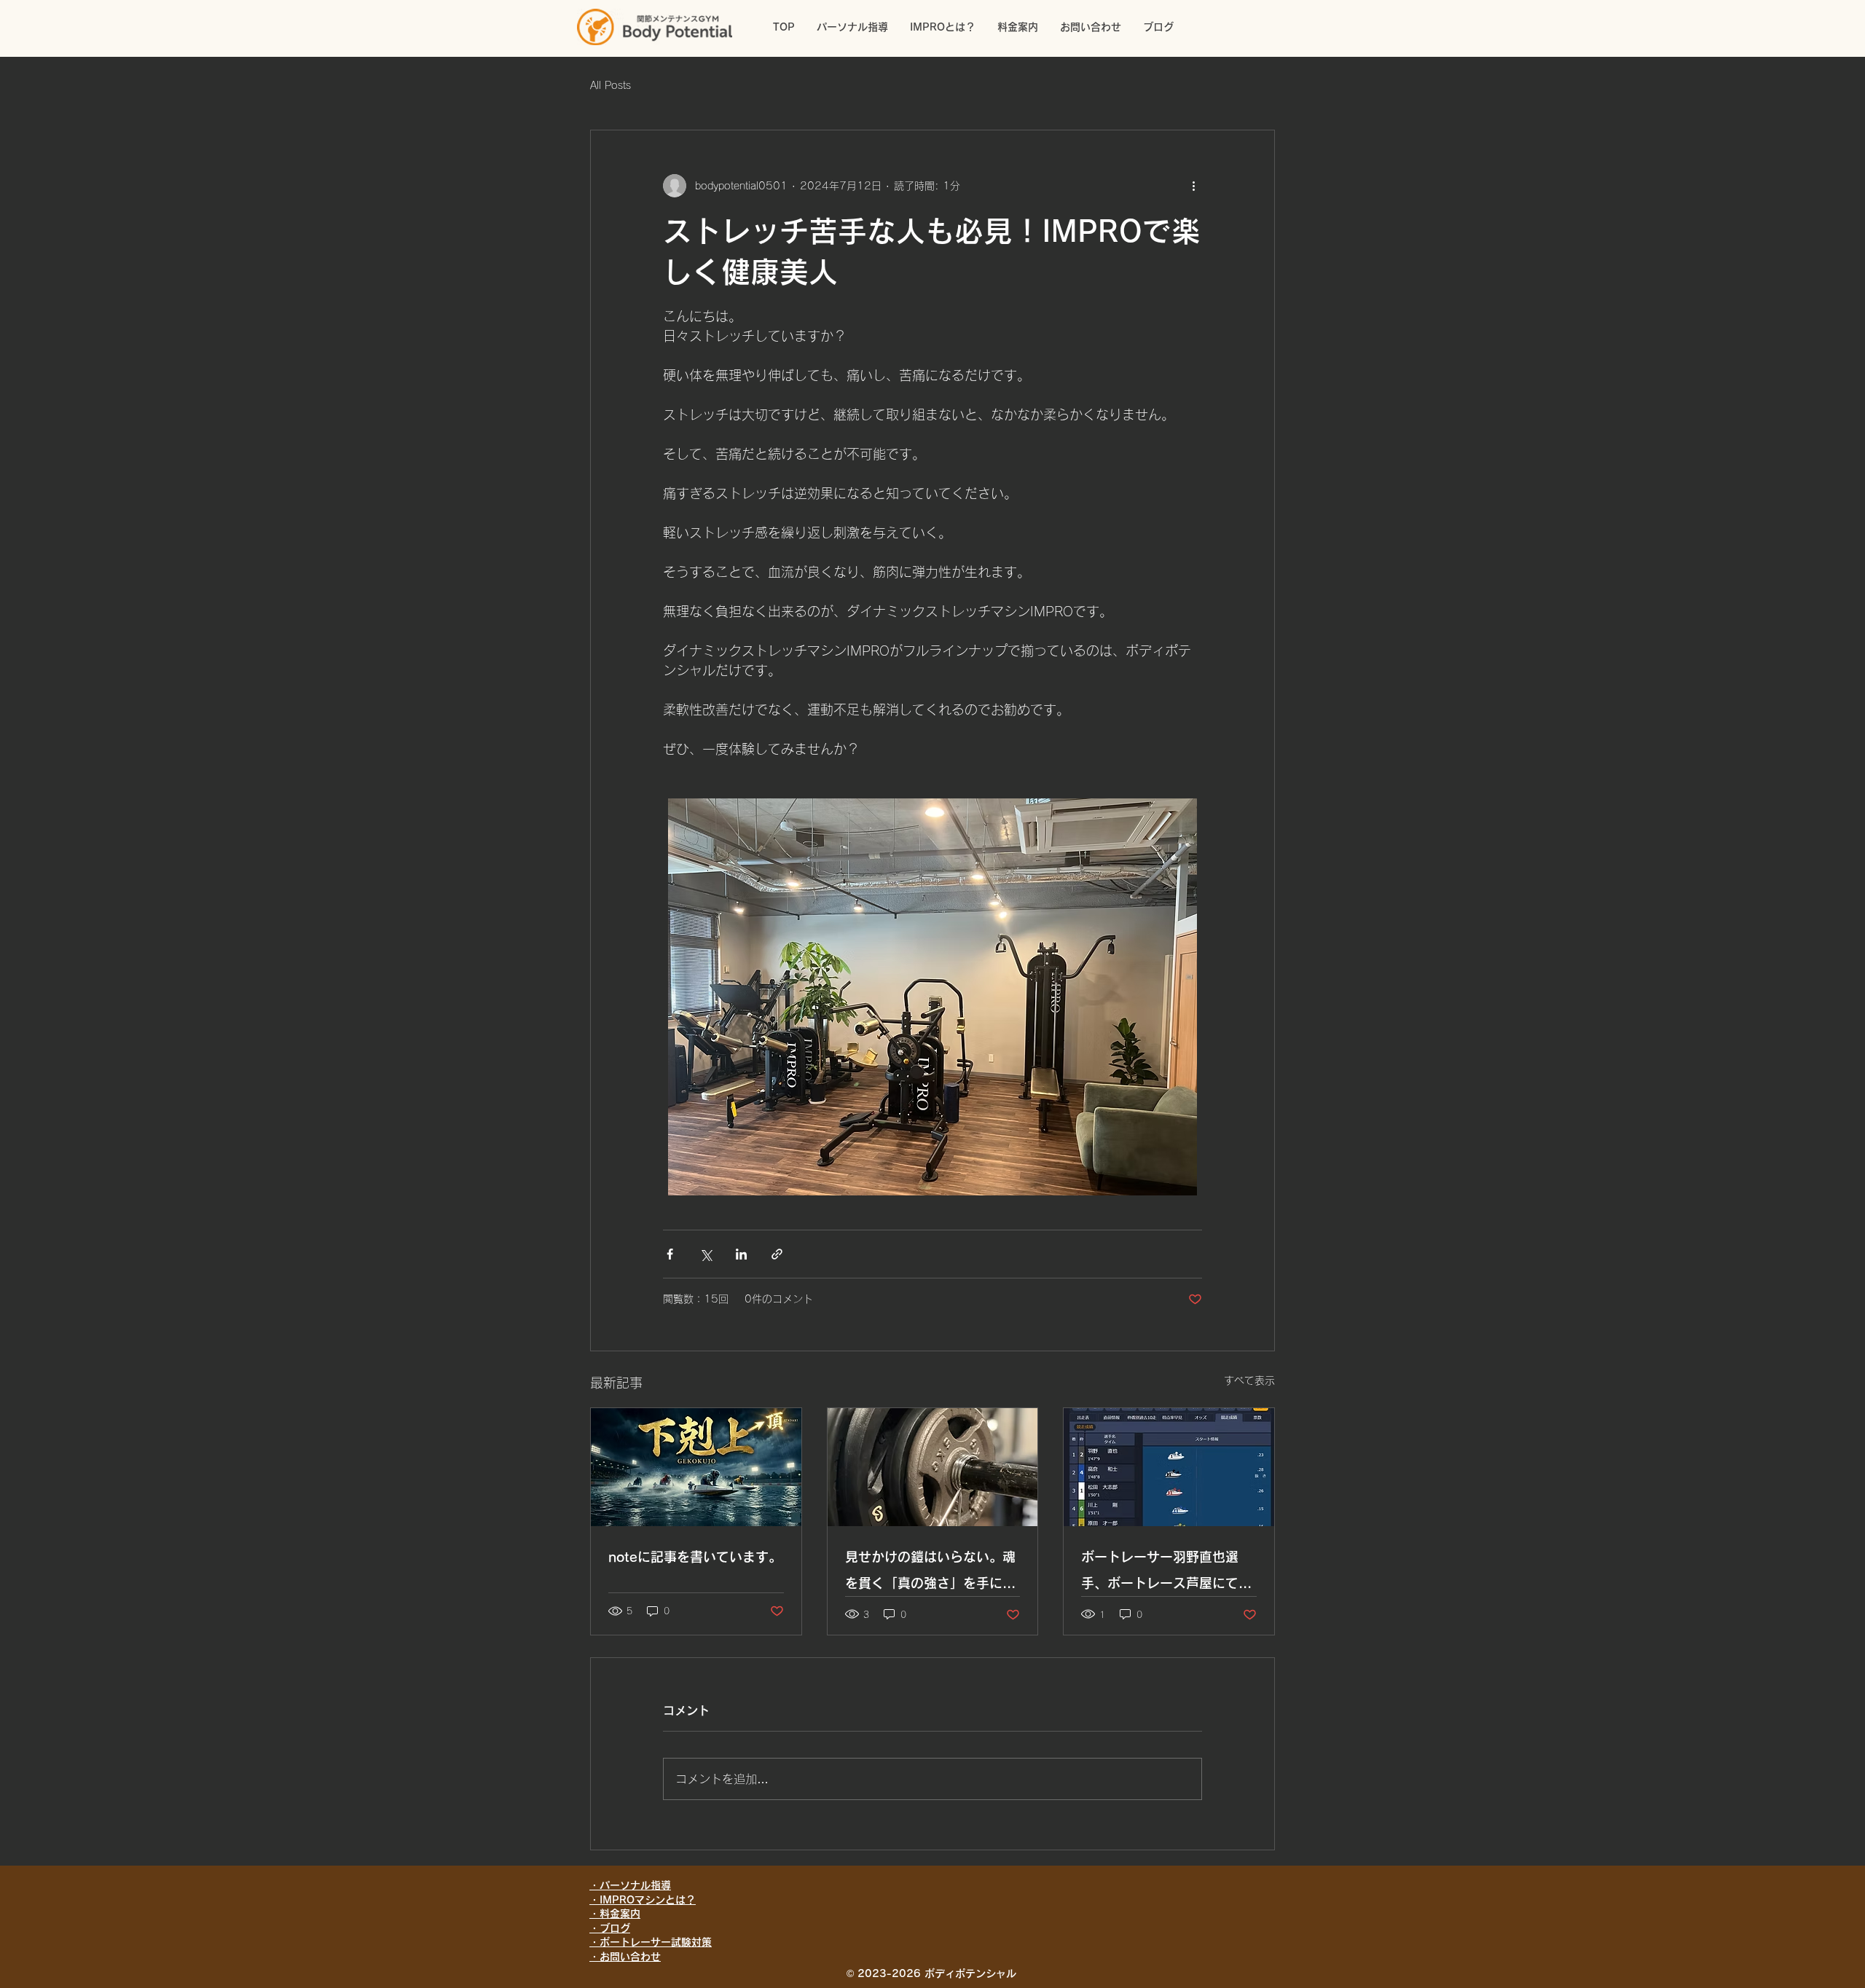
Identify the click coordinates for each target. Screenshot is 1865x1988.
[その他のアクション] (1193, 186)
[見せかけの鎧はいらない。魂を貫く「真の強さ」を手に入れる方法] (933, 1467)
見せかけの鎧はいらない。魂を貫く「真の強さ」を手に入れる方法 (930, 1573)
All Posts (610, 85)
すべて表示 (1249, 1380)
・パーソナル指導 (630, 1885)
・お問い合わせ (625, 1957)
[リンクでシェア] (777, 1254)
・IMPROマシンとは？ (643, 1900)
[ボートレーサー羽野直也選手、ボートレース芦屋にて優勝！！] (1169, 1467)
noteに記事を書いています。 (695, 1557)
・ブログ (610, 1928)
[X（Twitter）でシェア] (706, 1254)
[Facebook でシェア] (670, 1254)
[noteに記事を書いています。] (696, 1467)
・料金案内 (615, 1914)
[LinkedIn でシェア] (741, 1254)
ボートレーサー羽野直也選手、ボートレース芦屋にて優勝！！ (1166, 1573)
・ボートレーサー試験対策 (651, 1942)
